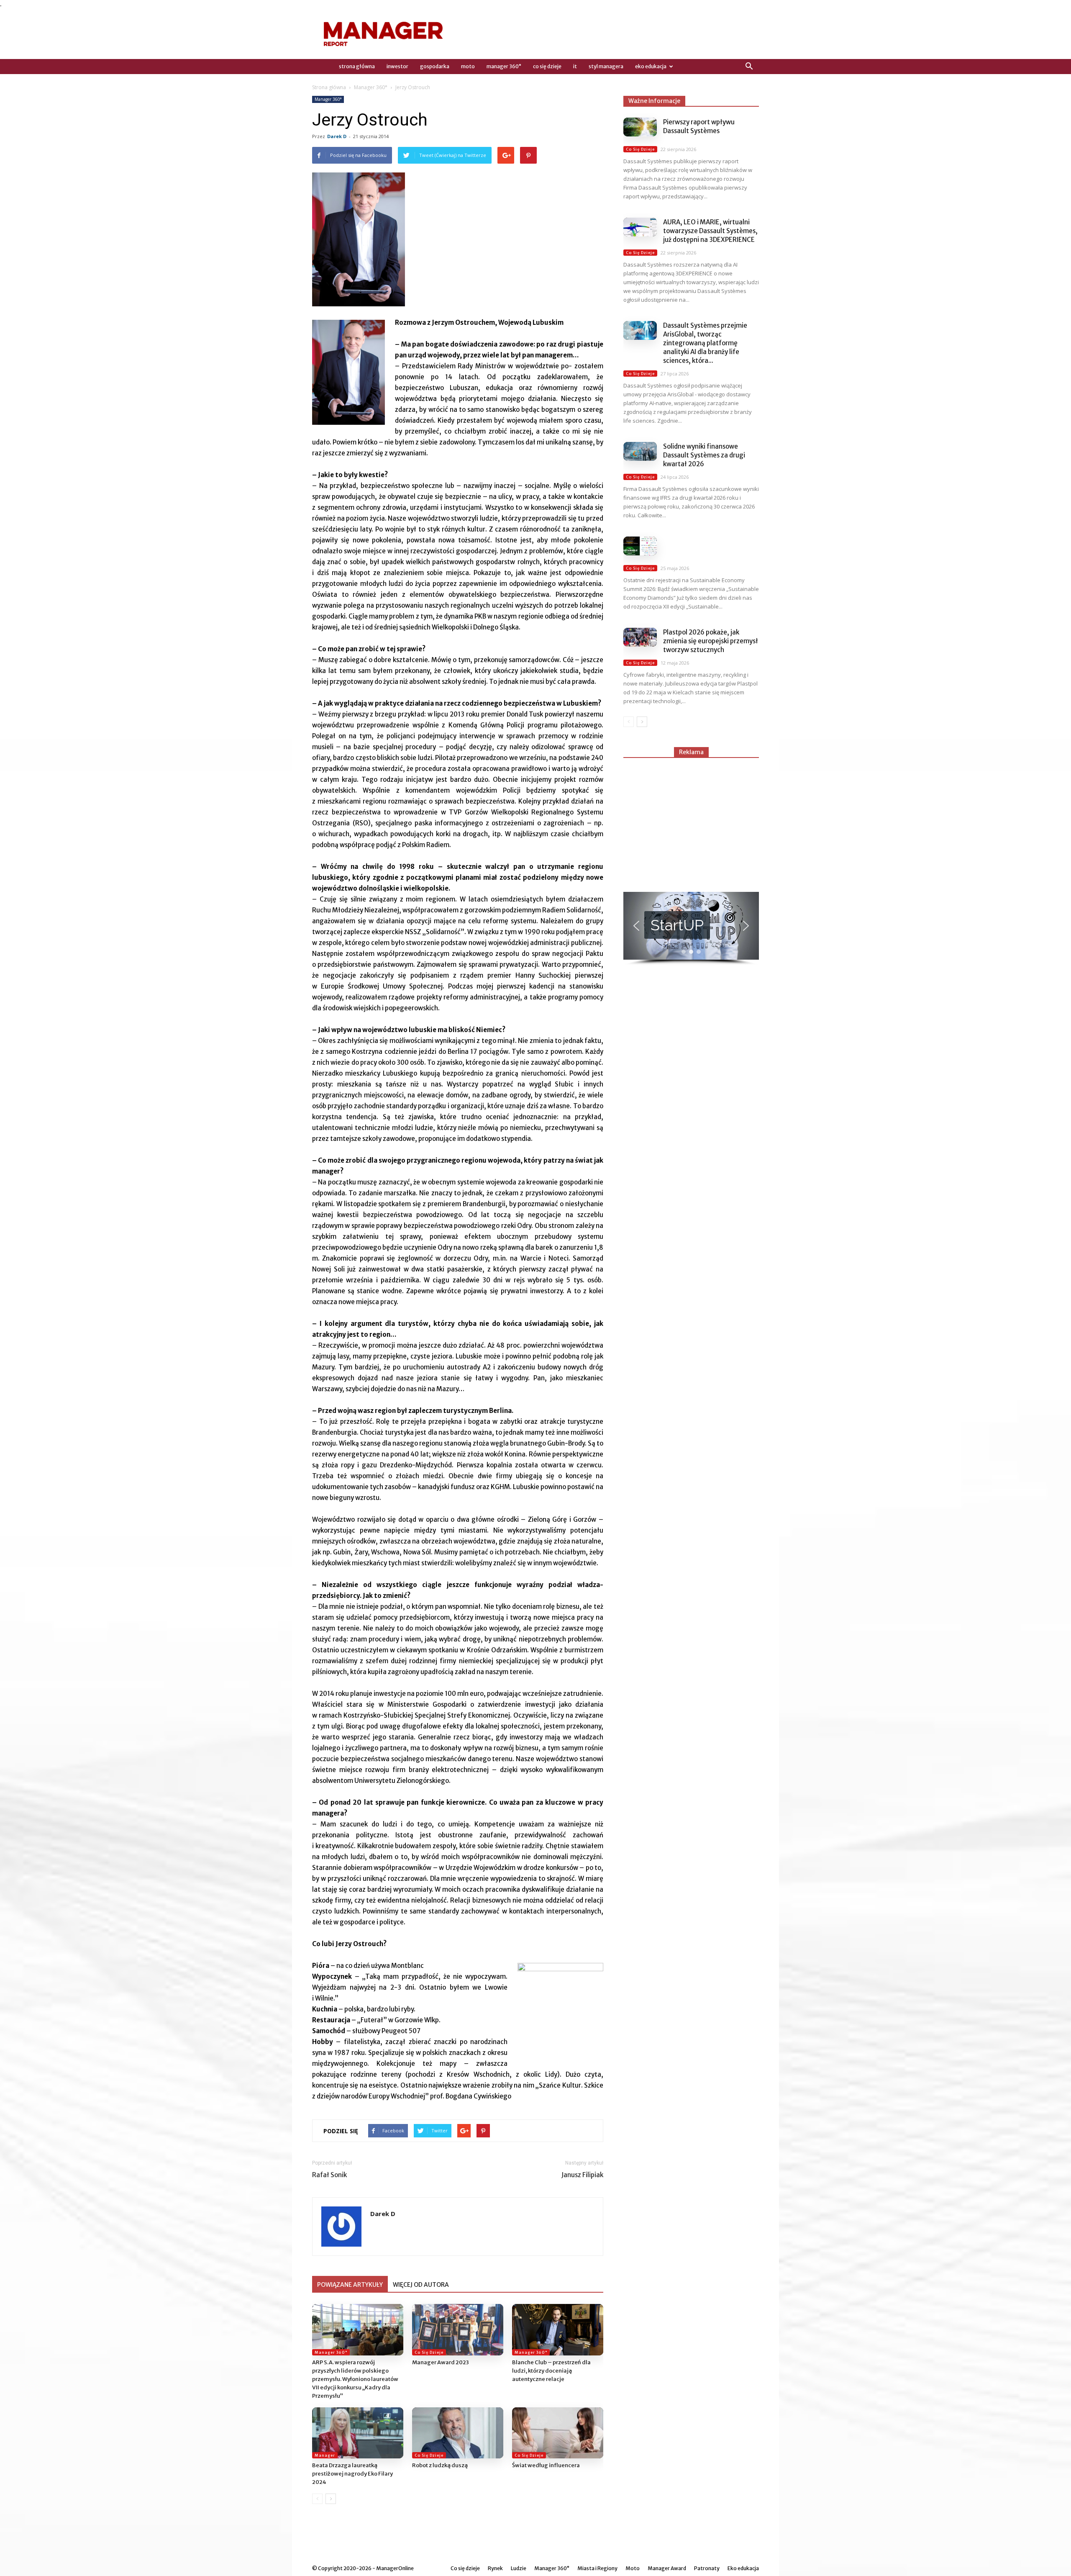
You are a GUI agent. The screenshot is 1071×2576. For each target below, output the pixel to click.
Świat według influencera (546, 2465)
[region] (691, 929)
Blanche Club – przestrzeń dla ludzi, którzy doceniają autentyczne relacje (551, 2371)
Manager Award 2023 (441, 2362)
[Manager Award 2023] (458, 2330)
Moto (468, 66)
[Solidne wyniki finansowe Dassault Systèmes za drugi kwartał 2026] (640, 451)
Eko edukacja (651, 66)
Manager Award (667, 2568)
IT (575, 66)
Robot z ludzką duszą (440, 2465)
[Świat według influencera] (558, 2433)
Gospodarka (435, 66)
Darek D (337, 136)
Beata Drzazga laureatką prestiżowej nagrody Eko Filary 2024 (352, 2474)
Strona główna (329, 87)
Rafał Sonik (329, 2175)
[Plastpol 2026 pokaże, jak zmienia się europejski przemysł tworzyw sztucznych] (640, 637)
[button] (749, 67)
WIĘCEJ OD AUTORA (421, 2285)
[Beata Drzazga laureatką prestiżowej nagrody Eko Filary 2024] (358, 2433)
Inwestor (397, 66)
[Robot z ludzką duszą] (458, 2433)
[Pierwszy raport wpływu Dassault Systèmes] (640, 127)
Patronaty (707, 2568)
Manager (325, 2455)
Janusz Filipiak (582, 2175)
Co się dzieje (547, 66)
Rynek (495, 2568)
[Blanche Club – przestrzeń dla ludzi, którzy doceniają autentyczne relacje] (558, 2330)
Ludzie (519, 2568)
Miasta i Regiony (597, 2568)
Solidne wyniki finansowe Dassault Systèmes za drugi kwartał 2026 (704, 455)
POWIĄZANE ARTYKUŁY (350, 2285)
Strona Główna (357, 66)
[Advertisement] (691, 821)
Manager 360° (504, 66)
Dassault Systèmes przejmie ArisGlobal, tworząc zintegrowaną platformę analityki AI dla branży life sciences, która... (705, 343)
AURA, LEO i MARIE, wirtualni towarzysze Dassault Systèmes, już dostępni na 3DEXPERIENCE (710, 231)
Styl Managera (606, 66)
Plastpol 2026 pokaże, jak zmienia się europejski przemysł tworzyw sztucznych (711, 641)
